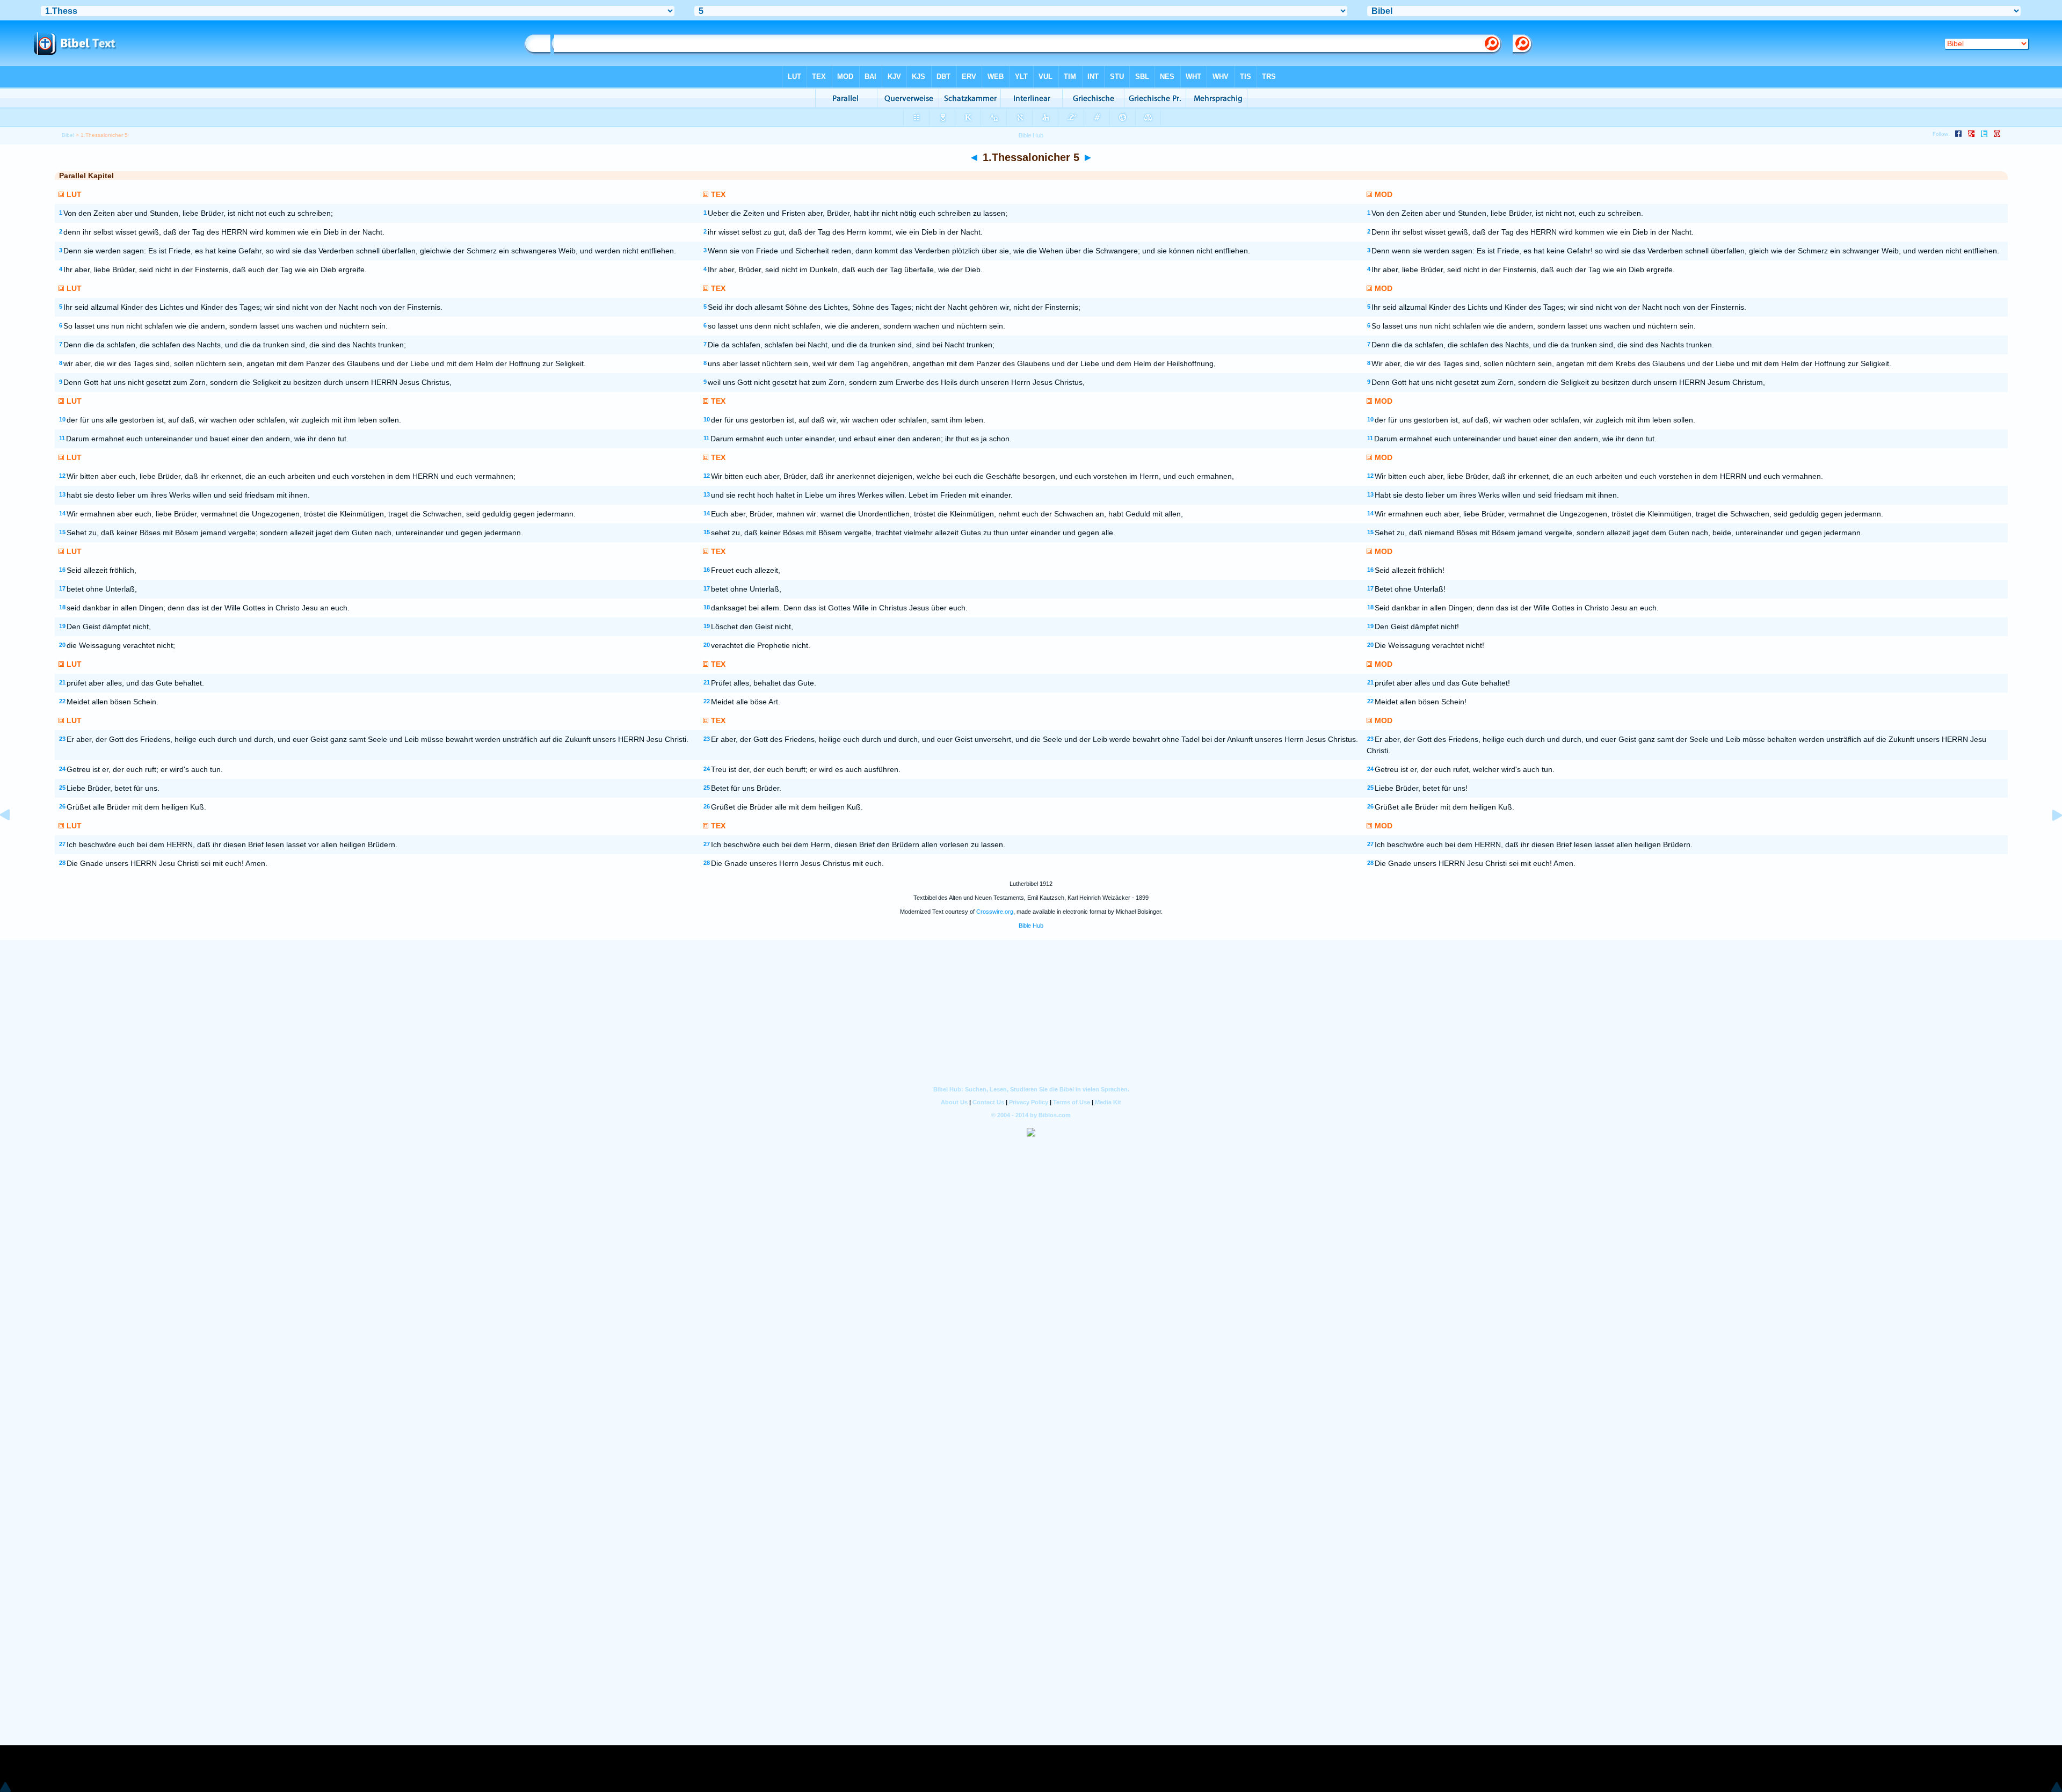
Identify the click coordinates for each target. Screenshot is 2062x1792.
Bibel (68, 135)
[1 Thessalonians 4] (13, 840)
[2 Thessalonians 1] (2049, 840)
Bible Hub (1031, 926)
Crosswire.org (995, 912)
